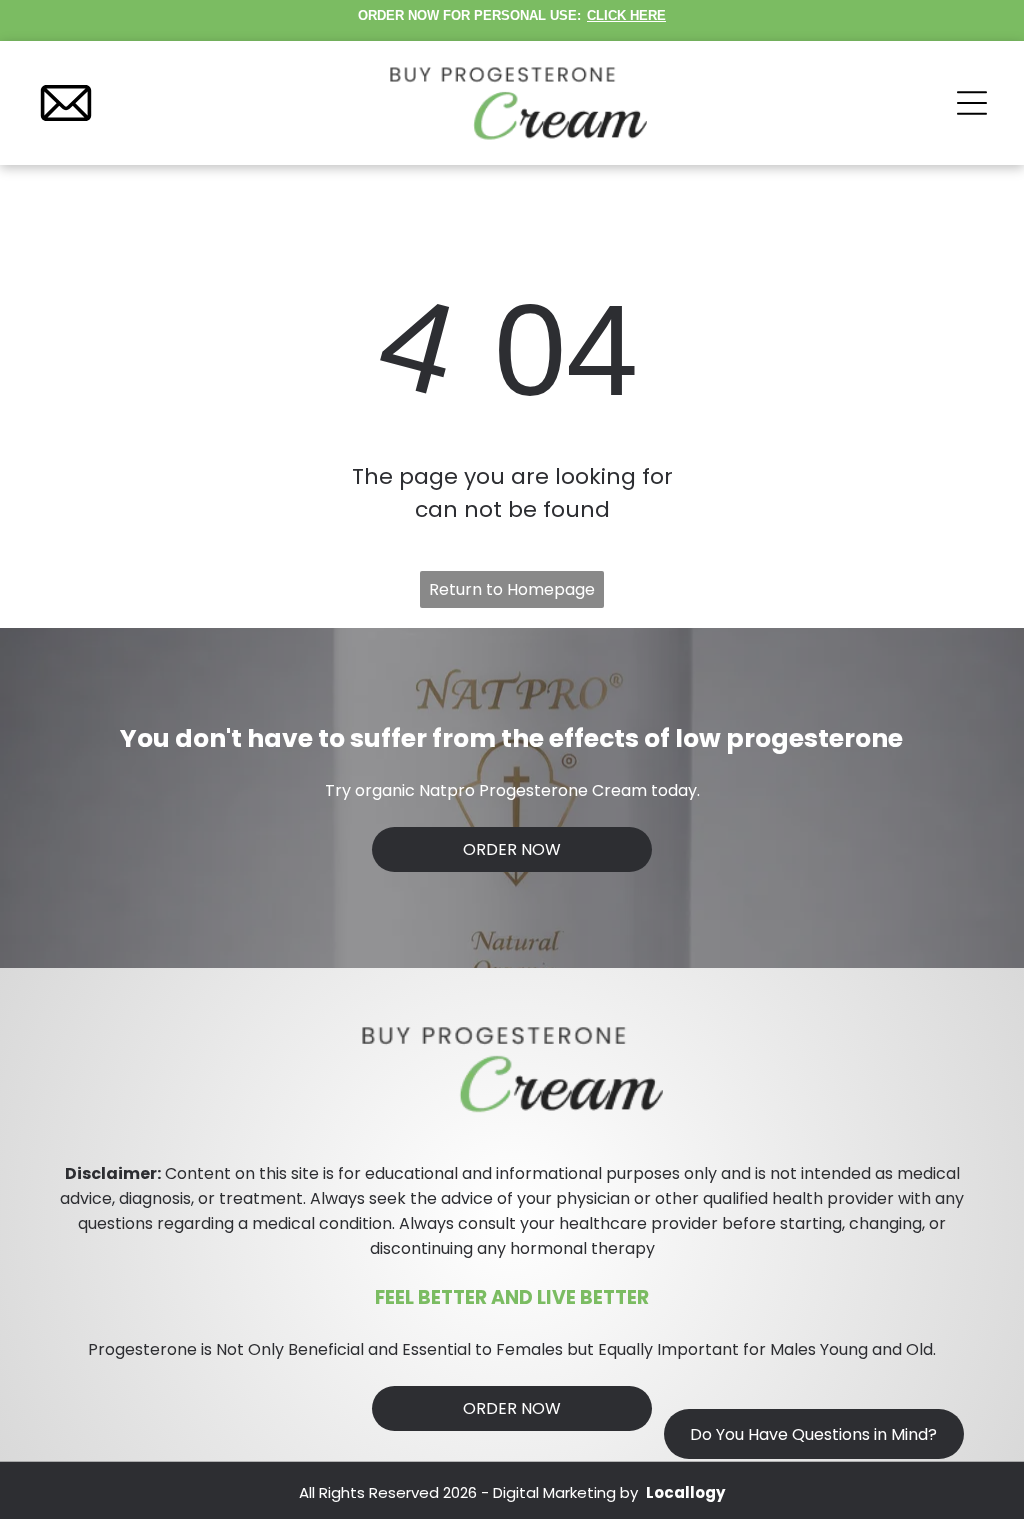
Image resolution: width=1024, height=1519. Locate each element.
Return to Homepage (512, 589)
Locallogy (685, 1492)
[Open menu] (972, 103)
